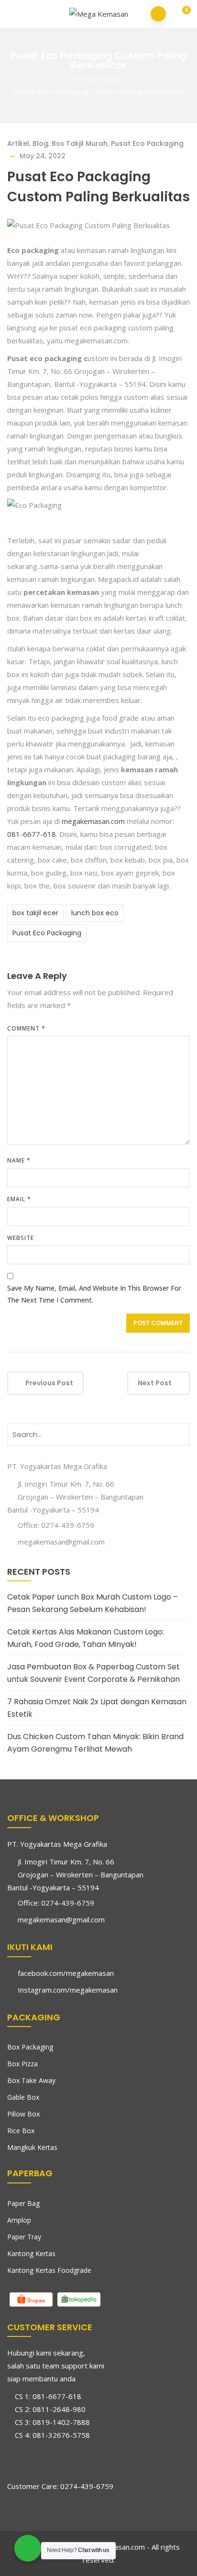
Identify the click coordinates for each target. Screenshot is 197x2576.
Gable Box (23, 2097)
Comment (26, 1028)
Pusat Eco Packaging (147, 143)
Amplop (19, 2220)
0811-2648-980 (59, 2409)
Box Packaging (30, 2047)
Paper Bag (23, 2203)
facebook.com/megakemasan (66, 1973)
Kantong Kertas (31, 2253)
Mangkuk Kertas (32, 2147)
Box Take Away (31, 2080)
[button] (180, 15)
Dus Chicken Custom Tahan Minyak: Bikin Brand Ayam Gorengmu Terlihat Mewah (95, 1743)
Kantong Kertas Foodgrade (49, 2270)
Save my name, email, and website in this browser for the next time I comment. (94, 1294)
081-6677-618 (32, 834)
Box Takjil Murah (80, 143)
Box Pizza (22, 2064)
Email (19, 1199)
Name (19, 1160)
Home (82, 79)
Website (21, 1238)
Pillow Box (23, 2114)
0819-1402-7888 (61, 2422)
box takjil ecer (35, 913)
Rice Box (21, 2131)
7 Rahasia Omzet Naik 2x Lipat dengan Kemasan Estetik (97, 1708)
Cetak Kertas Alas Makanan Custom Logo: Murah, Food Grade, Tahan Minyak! (86, 1638)
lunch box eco (95, 913)
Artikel (110, 79)
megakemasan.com (92, 821)
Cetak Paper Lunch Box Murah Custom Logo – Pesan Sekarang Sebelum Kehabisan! (93, 1603)
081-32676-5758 (61, 2435)
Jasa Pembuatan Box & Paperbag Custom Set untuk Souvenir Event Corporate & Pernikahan (93, 1673)
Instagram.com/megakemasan (68, 1990)
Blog (40, 143)
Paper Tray (24, 2237)
